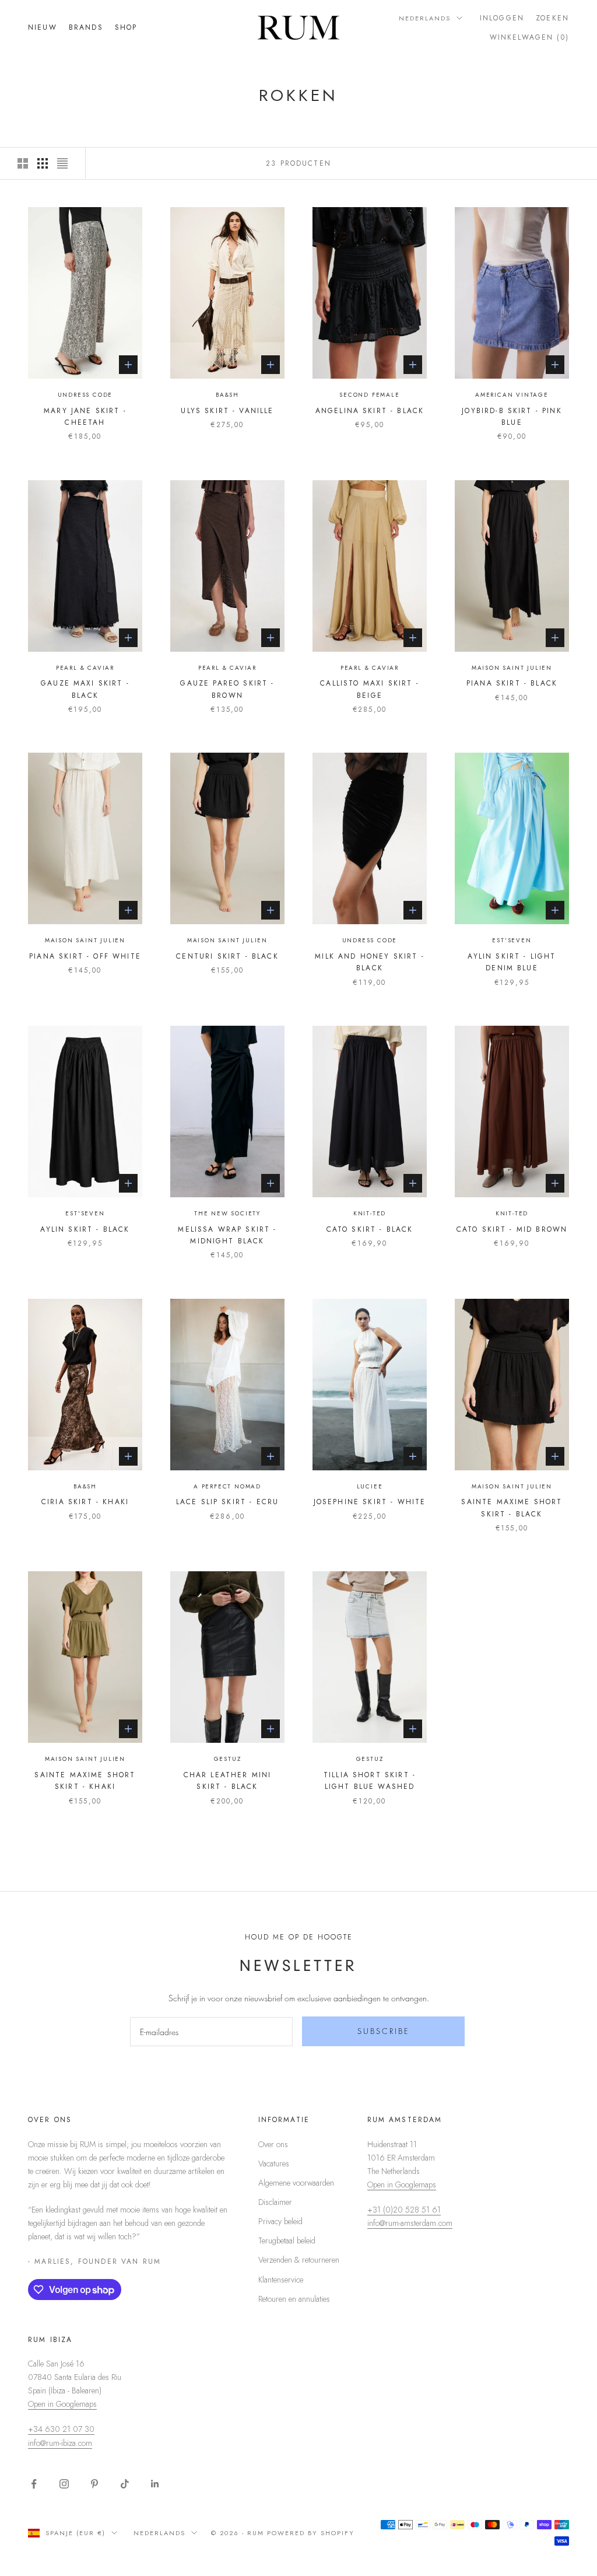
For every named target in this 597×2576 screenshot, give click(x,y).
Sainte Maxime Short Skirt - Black (512, 1508)
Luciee (370, 1486)
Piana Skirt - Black (512, 683)
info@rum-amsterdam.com (410, 2223)
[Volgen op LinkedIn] (155, 2484)
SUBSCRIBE (384, 2031)
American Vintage (512, 395)
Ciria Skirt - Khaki (85, 1502)
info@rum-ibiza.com (60, 2443)
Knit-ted (370, 1213)
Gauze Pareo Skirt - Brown (227, 689)
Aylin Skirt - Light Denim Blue (512, 962)
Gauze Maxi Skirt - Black (85, 689)
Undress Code (85, 395)
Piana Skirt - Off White (85, 956)
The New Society (227, 1213)
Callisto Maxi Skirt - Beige (369, 689)
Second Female (369, 395)
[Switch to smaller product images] (43, 163)
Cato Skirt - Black (370, 1229)
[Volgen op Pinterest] (94, 2484)
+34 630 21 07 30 (61, 2429)
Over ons (273, 2144)
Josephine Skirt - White (370, 1502)
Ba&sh (227, 395)
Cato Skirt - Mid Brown (512, 1229)
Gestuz (228, 1759)
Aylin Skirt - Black (85, 1229)
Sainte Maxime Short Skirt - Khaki (85, 1781)
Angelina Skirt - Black (370, 411)
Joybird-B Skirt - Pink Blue (512, 417)
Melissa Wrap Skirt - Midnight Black (227, 1235)
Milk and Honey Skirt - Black (370, 962)
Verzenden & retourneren (299, 2260)
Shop (126, 27)
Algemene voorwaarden (296, 2183)
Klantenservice (281, 2280)
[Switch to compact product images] (62, 163)
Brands (86, 27)
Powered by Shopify (311, 2533)
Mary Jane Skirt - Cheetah (85, 417)
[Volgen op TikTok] (125, 2484)
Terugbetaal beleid (287, 2241)
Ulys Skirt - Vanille (227, 411)
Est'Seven (512, 940)
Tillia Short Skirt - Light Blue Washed (370, 1781)
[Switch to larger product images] (23, 163)
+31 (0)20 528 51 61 (404, 2210)
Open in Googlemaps (402, 2184)
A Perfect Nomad (227, 1486)
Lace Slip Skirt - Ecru (228, 1502)
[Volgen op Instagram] (64, 2484)
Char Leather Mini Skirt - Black (228, 1781)
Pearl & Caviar (85, 668)
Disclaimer (275, 2202)
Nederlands (425, 18)
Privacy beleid (280, 2221)
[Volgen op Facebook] (34, 2484)
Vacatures (274, 2163)
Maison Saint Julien (512, 668)
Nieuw (43, 27)
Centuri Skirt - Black (227, 956)
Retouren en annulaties (294, 2299)
